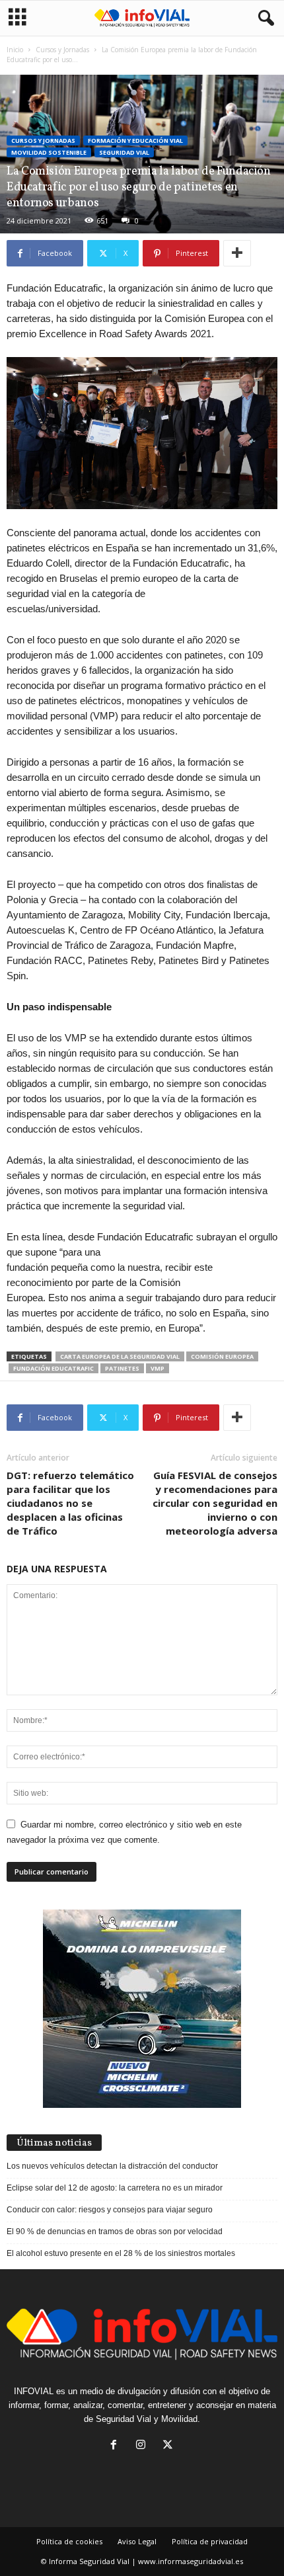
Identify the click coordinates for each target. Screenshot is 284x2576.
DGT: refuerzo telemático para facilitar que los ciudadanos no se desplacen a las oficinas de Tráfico (70, 1503)
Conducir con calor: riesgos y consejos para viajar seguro (110, 2210)
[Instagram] (144, 2446)
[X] (169, 2446)
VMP (158, 1368)
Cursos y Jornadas (62, 50)
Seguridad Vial (124, 152)
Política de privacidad (210, 2541)
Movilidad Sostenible (49, 152)
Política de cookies (69, 2541)
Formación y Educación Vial (135, 141)
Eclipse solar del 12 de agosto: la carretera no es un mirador (115, 2188)
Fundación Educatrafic (53, 1368)
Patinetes (122, 1368)
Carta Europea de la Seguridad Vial (120, 1356)
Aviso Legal (137, 2541)
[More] (237, 253)
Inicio (15, 50)
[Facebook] (117, 2446)
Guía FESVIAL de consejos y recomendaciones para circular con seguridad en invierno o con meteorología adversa (215, 1503)
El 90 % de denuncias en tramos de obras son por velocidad (115, 2232)
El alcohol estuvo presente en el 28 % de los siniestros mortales (121, 2253)
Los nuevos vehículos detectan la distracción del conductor (112, 2166)
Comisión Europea (222, 1356)
